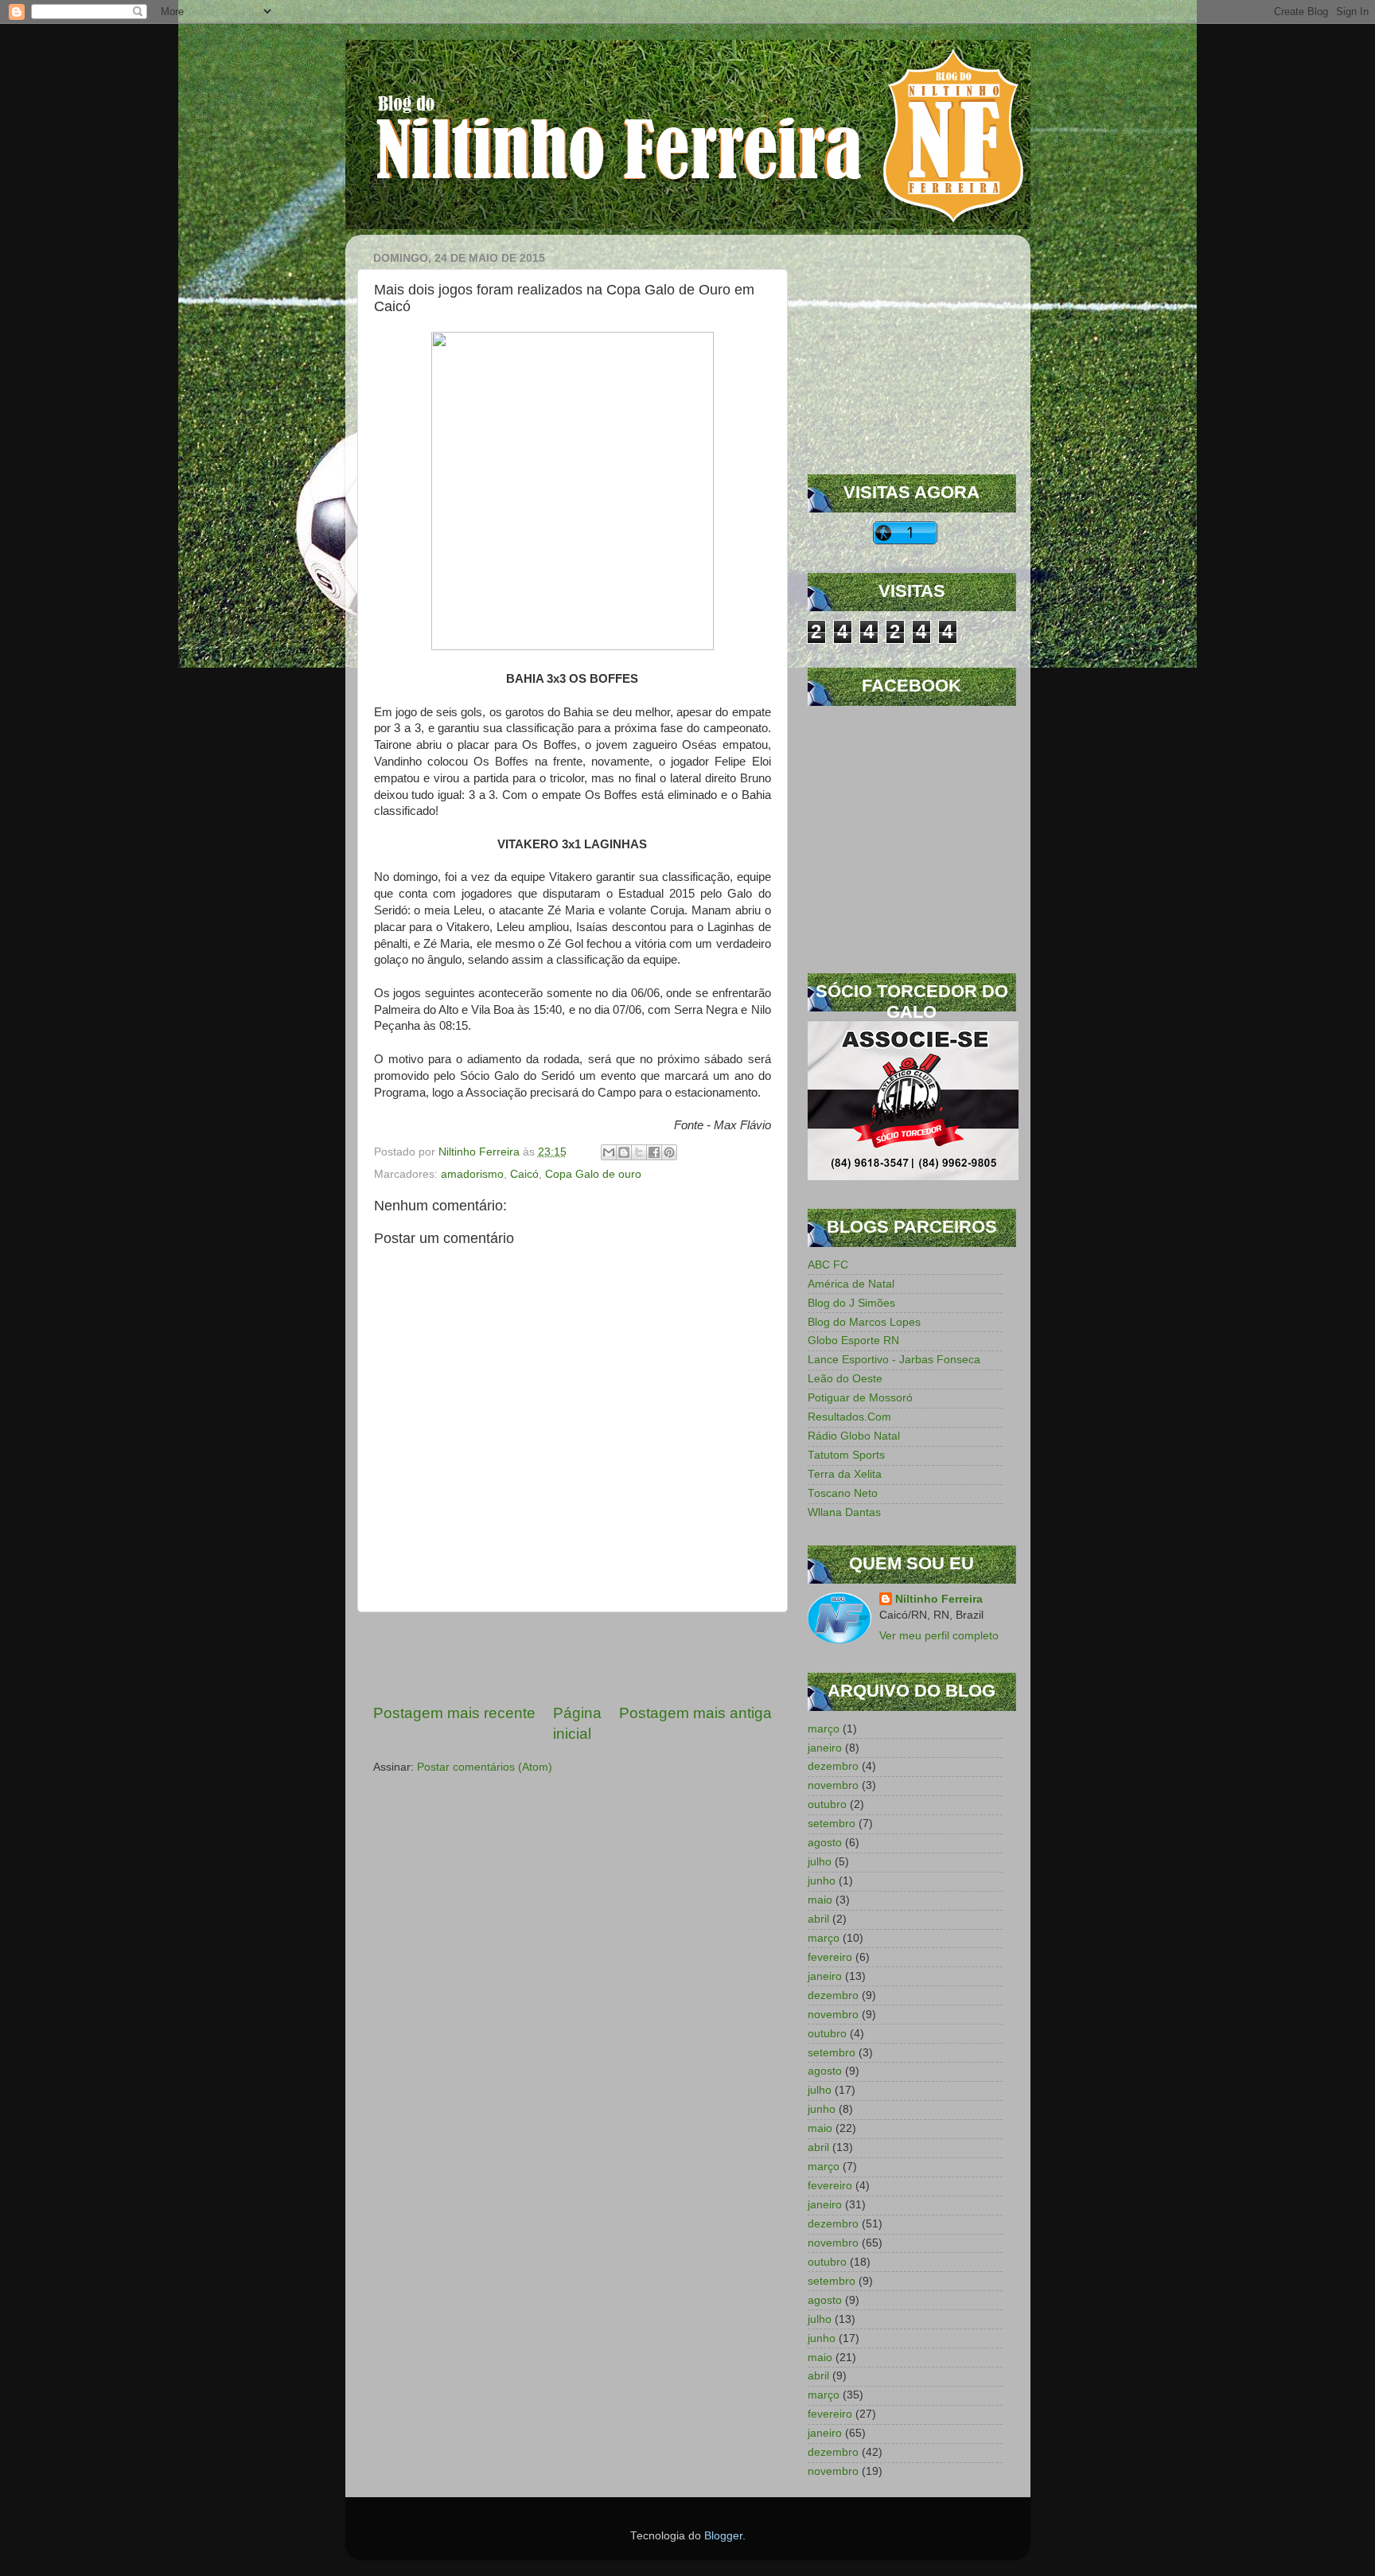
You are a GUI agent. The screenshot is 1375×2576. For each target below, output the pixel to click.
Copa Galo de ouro (593, 1174)
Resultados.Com (849, 1417)
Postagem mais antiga (695, 1713)
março (824, 1729)
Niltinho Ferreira (939, 1599)
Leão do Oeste (845, 1379)
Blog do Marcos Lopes (864, 1322)
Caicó (524, 1174)
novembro (833, 1785)
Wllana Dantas (844, 1512)
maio (820, 1900)
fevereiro (830, 1957)
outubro (827, 1804)
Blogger (723, 2536)
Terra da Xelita (845, 1474)
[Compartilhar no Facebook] (654, 1152)
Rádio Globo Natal (854, 1436)
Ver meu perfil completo (939, 1636)
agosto (825, 1843)
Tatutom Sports (846, 1455)
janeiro (825, 1748)
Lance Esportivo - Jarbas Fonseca (894, 1360)
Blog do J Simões (851, 1303)
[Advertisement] (572, 1658)
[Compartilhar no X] (639, 1152)
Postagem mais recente (454, 1713)
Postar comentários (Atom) (485, 1767)
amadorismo (472, 1174)
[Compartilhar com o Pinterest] (669, 1152)
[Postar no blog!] (624, 1152)
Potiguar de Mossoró (860, 1398)
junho (822, 1881)
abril (818, 1919)
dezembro (833, 1766)
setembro (832, 1824)
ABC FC (828, 1265)
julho (820, 1862)
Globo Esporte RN (853, 1341)
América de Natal (851, 1284)
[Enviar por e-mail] (609, 1152)
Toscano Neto (843, 1493)
